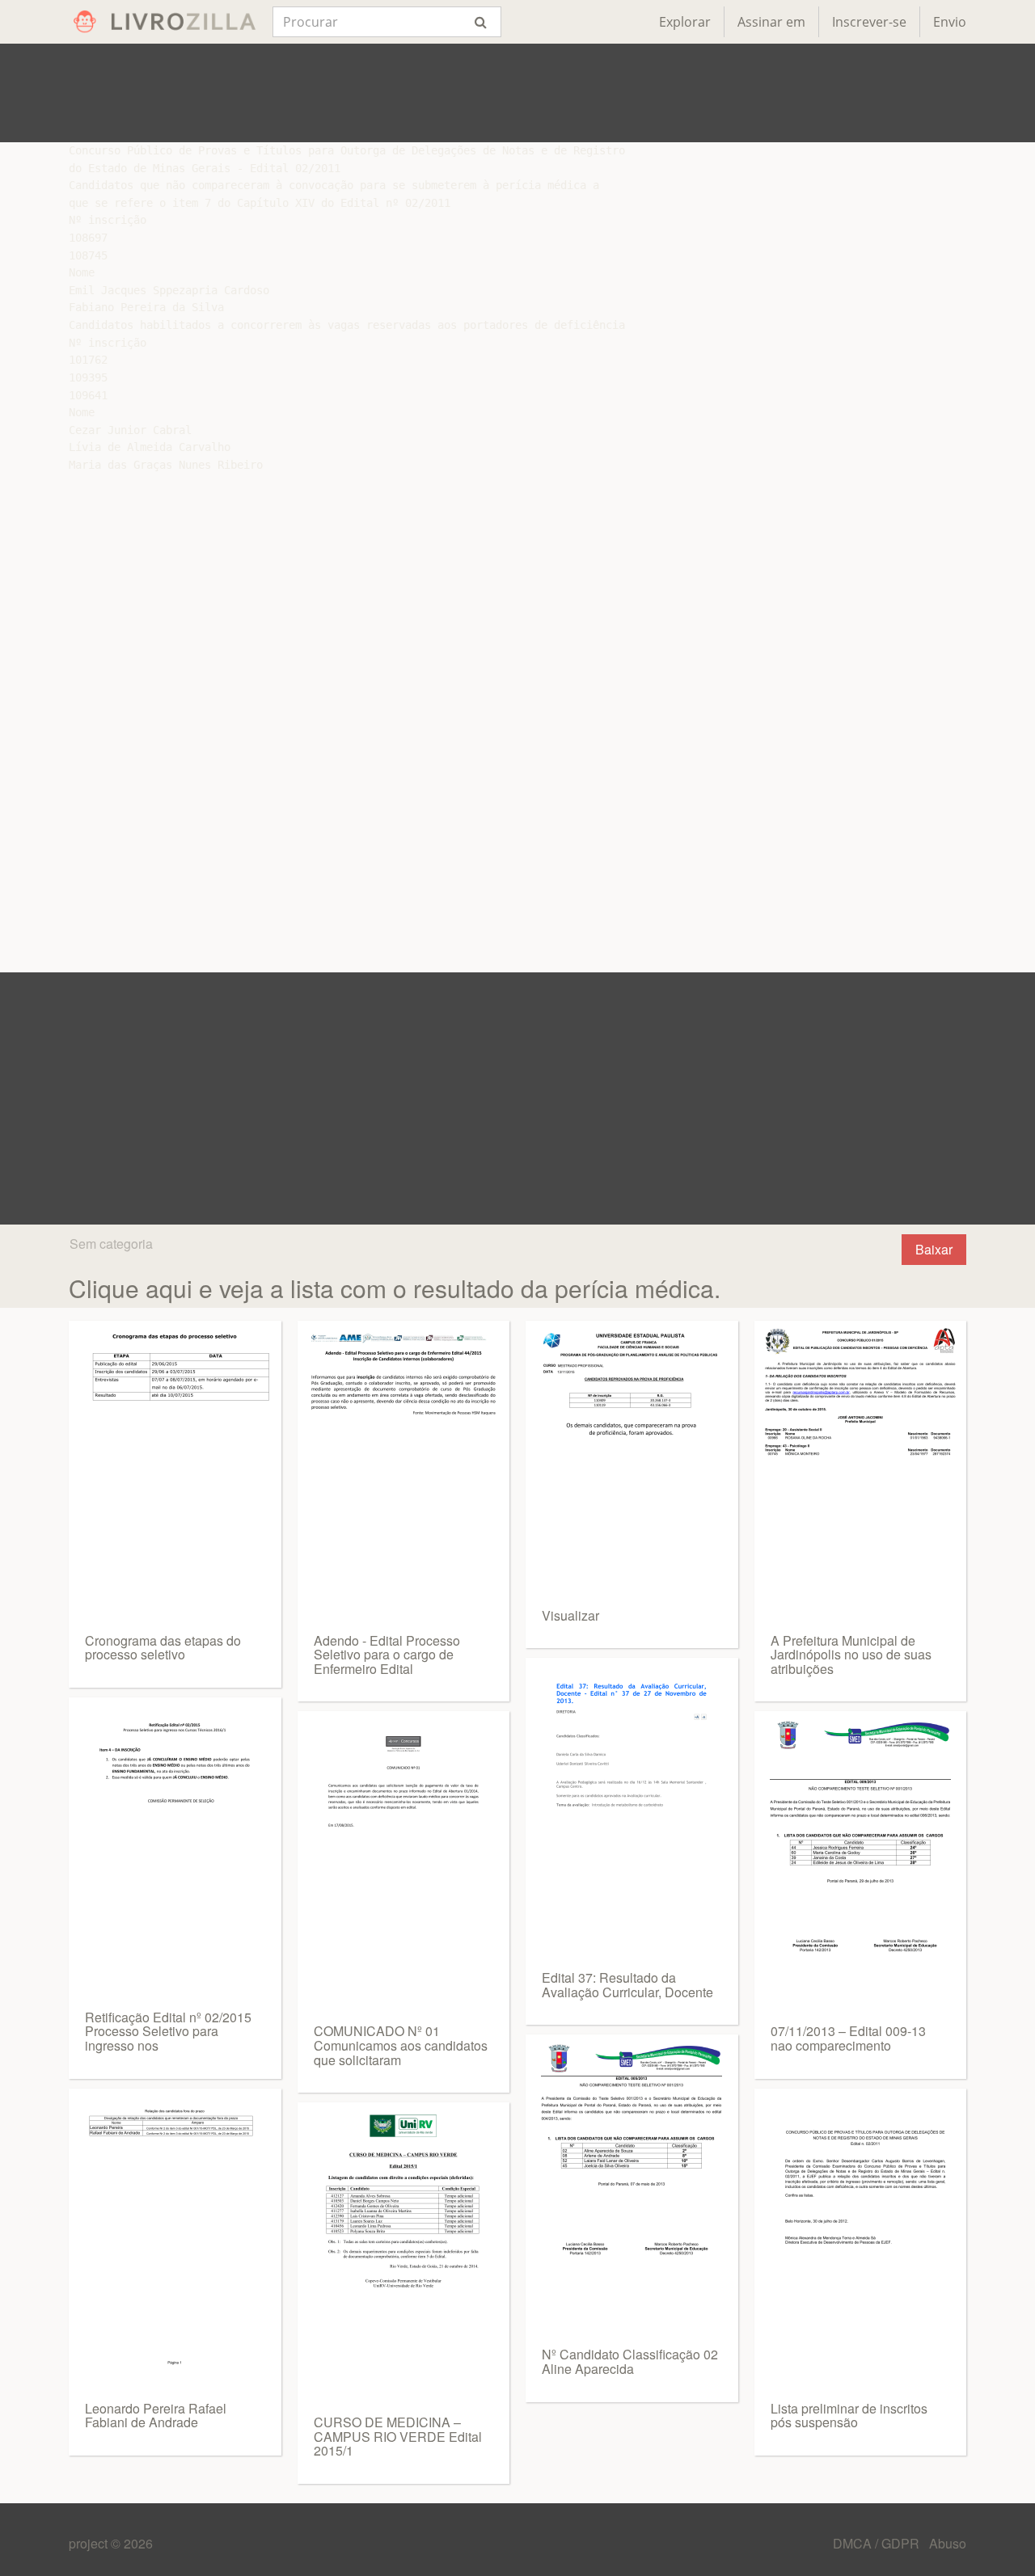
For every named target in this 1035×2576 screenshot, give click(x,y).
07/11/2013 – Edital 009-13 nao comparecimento (848, 2038)
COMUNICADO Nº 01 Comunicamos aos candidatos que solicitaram (401, 2045)
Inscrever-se (869, 22)
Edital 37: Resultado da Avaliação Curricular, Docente (627, 1985)
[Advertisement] (517, 93)
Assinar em (771, 22)
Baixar (934, 1249)
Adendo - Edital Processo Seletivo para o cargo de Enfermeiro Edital (387, 1655)
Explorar (685, 22)
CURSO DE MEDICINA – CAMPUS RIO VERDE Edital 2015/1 (398, 2436)
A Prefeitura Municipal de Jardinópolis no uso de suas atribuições (851, 1655)
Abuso (948, 2543)
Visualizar (570, 1615)
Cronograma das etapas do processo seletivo (163, 1648)
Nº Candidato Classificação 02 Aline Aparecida (630, 2361)
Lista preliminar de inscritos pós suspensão (849, 2416)
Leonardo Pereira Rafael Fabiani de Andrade (156, 2416)
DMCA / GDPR (878, 2543)
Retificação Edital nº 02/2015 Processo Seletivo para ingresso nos (168, 2031)
